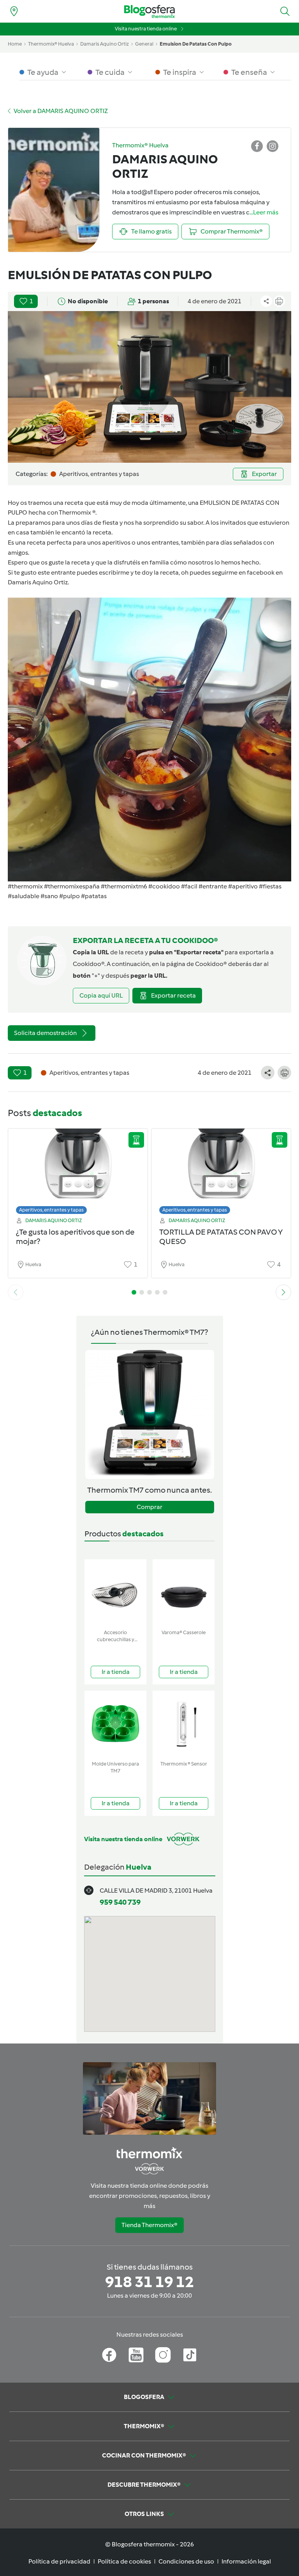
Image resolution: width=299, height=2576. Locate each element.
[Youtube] (136, 2355)
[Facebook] (109, 2355)
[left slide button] (16, 1292)
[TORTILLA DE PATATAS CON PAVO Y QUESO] (221, 1169)
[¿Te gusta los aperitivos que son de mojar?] (78, 1169)
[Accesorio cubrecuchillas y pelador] (115, 1593)
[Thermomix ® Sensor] (184, 1724)
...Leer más (264, 212)
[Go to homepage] (149, 11)
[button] (285, 11)
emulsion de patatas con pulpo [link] (196, 44)
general (144, 44)
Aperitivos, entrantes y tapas (51, 1210)
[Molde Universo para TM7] (115, 1724)
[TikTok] (190, 2355)
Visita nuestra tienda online (146, 29)
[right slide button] (283, 1292)
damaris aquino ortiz (105, 44)
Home (15, 44)
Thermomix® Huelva (51, 44)
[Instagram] (163, 2355)
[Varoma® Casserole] (184, 1593)
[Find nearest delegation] (14, 11)
